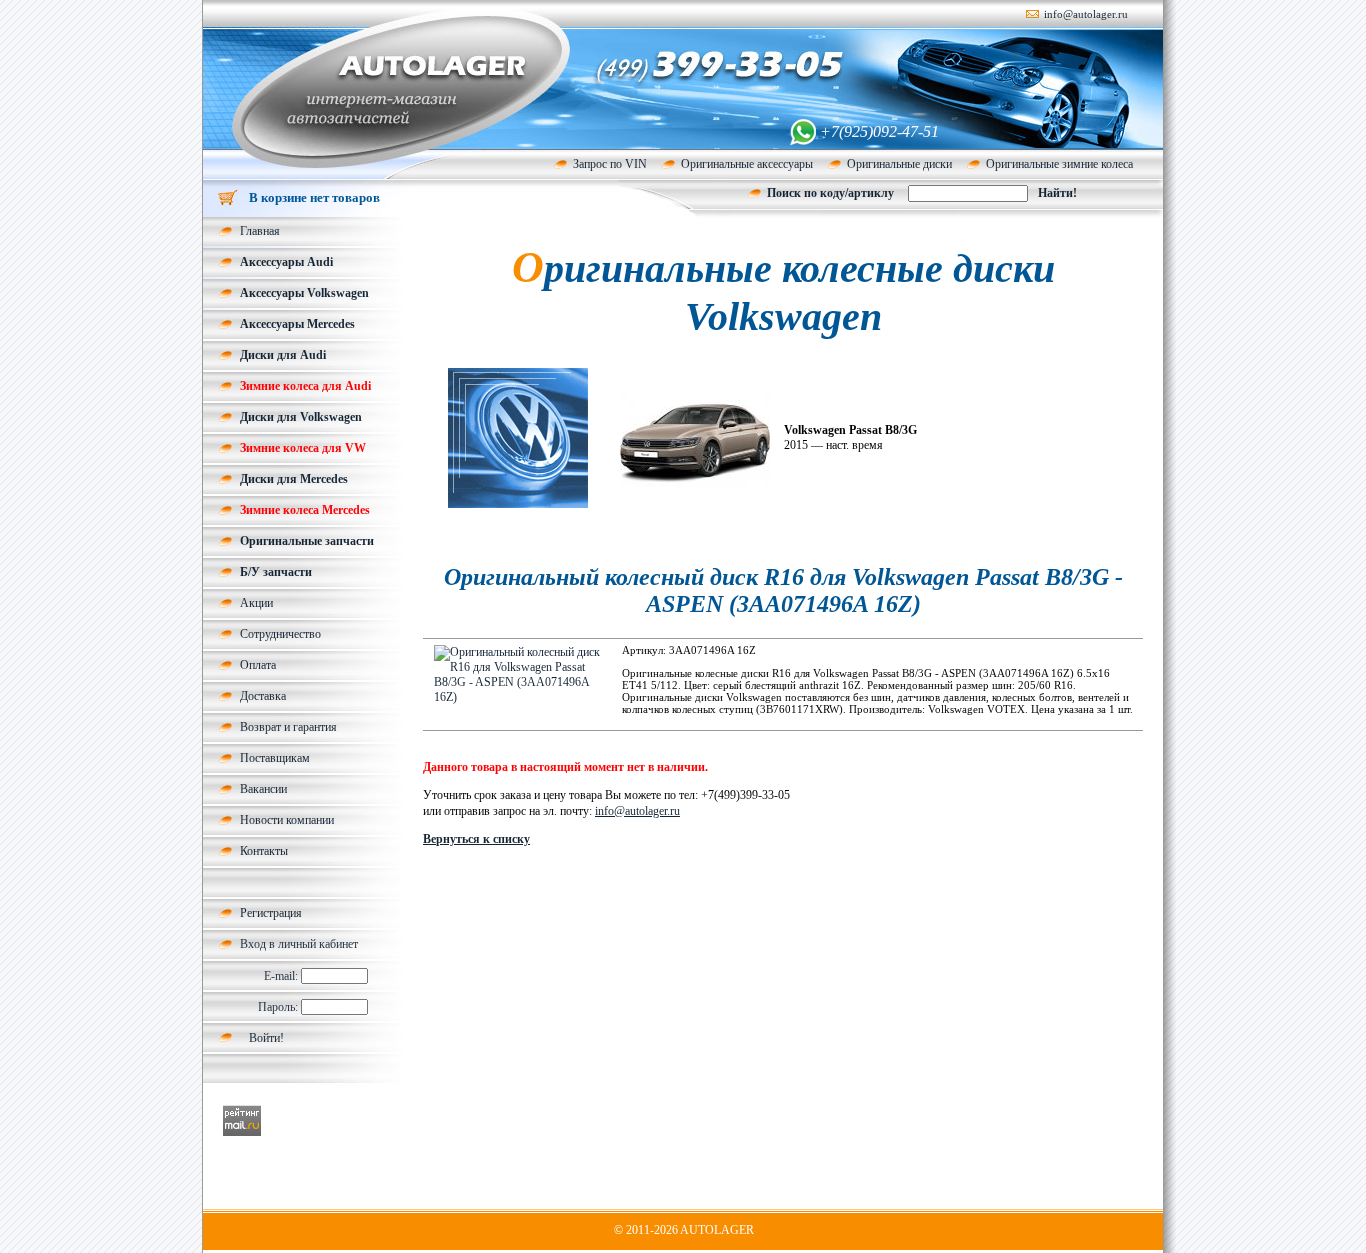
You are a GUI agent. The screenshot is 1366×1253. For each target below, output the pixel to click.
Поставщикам (275, 758)
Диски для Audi (283, 355)
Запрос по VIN (610, 164)
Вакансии (263, 789)
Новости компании (287, 820)
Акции (256, 603)
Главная (260, 231)
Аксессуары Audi (286, 262)
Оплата (258, 665)
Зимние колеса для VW (303, 448)
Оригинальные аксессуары (747, 164)
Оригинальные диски (899, 164)
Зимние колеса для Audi (305, 386)
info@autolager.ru (1086, 14)
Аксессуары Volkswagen (304, 293)
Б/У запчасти (276, 572)
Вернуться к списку (476, 839)
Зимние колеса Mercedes (305, 510)
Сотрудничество (280, 634)
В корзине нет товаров (314, 197)
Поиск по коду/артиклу (830, 193)
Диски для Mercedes (294, 479)
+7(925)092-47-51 (879, 131)
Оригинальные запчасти (307, 541)
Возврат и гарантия (288, 727)
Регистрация (271, 913)
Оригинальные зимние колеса (1059, 164)
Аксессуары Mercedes (297, 324)
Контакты (264, 851)
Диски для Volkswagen (301, 417)
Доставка (263, 696)
